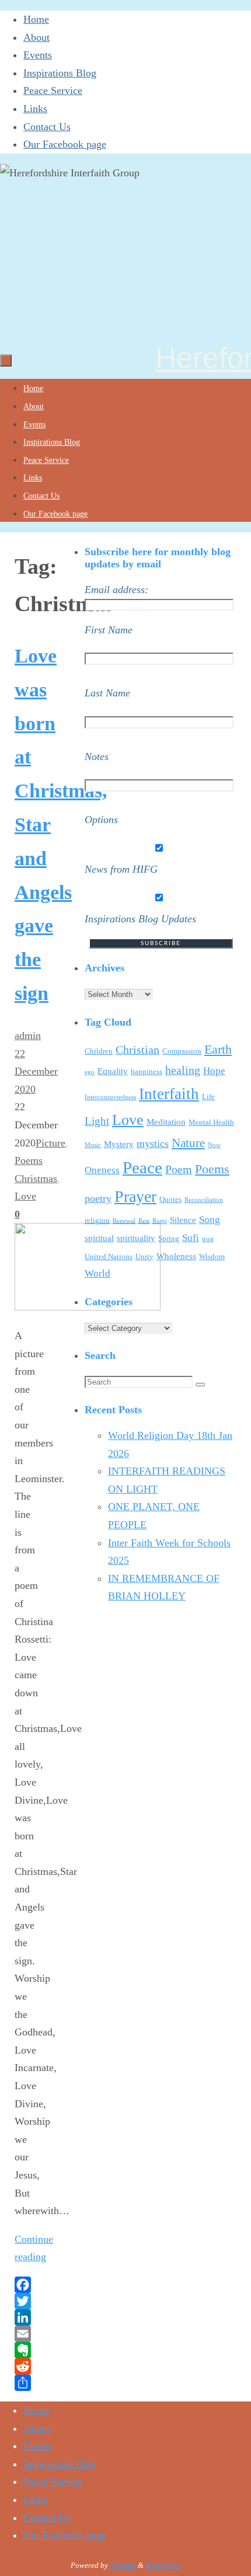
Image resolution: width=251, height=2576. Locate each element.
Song (210, 1220)
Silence (183, 1220)
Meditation (166, 1122)
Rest (144, 1221)
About (36, 37)
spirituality (136, 1238)
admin (28, 1036)
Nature (188, 1143)
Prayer (135, 1196)
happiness (147, 1071)
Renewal (124, 1221)
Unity (144, 1256)
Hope (214, 1071)
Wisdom (212, 1256)
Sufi (191, 1238)
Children (99, 1051)
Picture (50, 1143)
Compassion (182, 1051)
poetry (98, 1198)
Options (101, 820)
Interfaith (169, 1094)
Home (36, 19)
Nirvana (123, 2565)
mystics (153, 1144)
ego (90, 1072)
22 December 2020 (36, 1071)
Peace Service (53, 90)
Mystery (119, 1144)
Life (208, 1097)
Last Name (107, 693)
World (97, 1273)
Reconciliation (204, 1200)
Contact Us (47, 127)
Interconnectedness (110, 1097)
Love (25, 1196)
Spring (169, 1238)
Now (214, 1145)
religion (97, 1220)
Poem (179, 1169)
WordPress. (163, 2565)
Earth (218, 1050)
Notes (97, 757)
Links (35, 109)
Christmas (36, 1179)
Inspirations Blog (60, 73)
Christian (137, 1050)
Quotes (170, 1199)
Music (93, 1145)
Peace (142, 1167)
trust (208, 1239)
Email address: (116, 590)
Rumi (160, 1221)
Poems (29, 1160)
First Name (109, 630)
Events (38, 55)
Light (97, 1121)
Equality (113, 1071)
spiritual (99, 1238)
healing (183, 1070)
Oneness (102, 1170)
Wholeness (176, 1256)
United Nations (109, 1256)
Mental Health (211, 1122)
